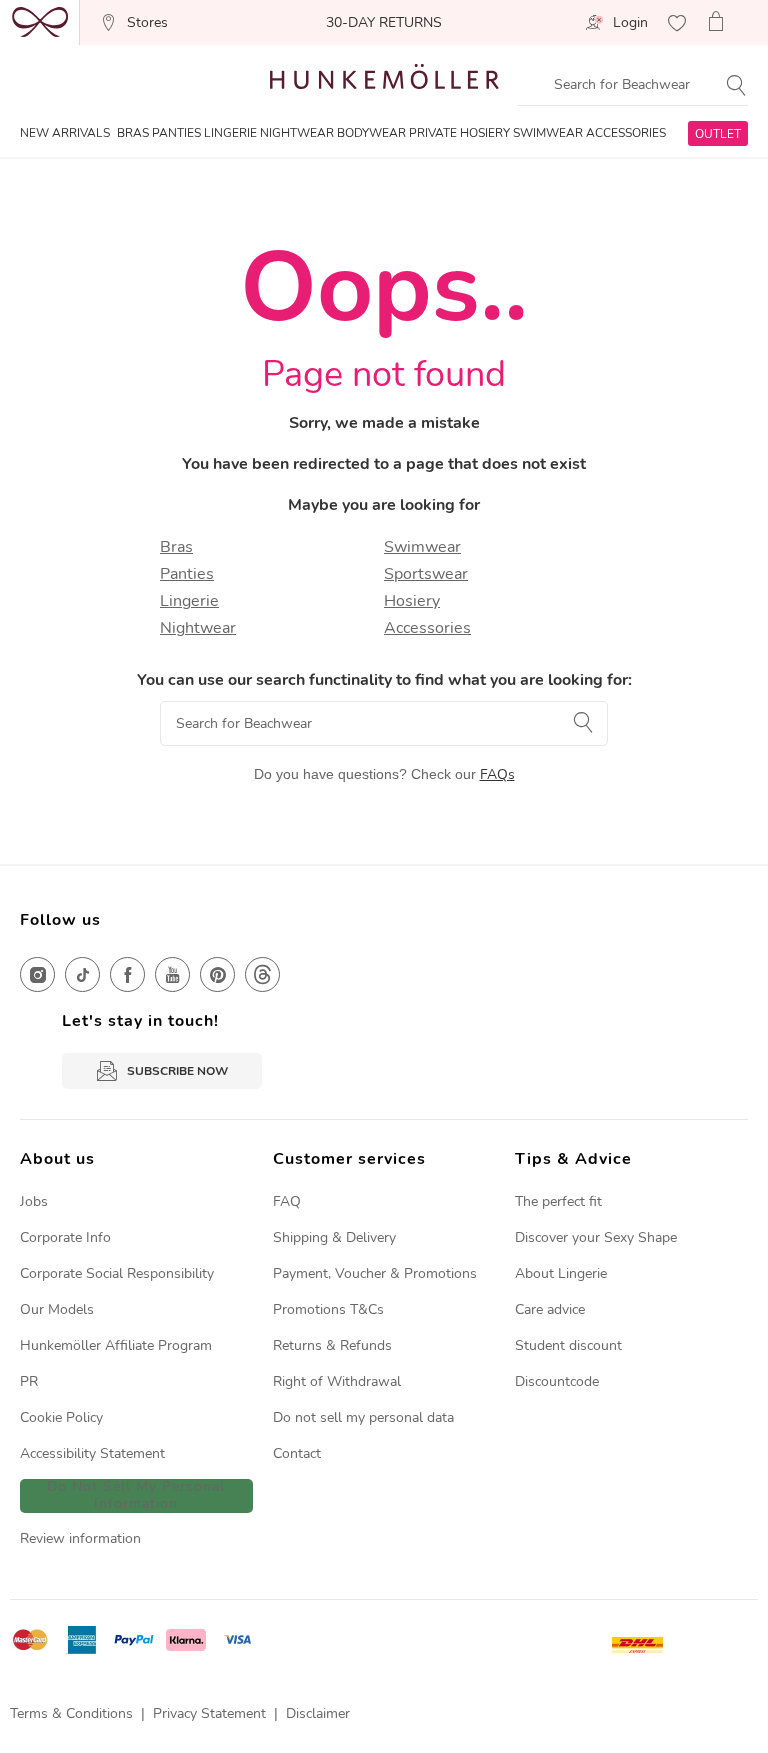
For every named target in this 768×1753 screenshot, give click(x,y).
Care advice (550, 1309)
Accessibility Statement (92, 1453)
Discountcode (557, 1381)
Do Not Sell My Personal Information (136, 1496)
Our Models (57, 1309)
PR (29, 1381)
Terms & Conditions (71, 1713)
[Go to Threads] (262, 974)
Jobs (34, 1201)
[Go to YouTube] (172, 974)
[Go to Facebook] (127, 974)
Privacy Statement (209, 1713)
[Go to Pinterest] (217, 974)
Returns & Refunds (332, 1345)
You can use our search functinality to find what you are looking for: (384, 680)
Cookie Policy (61, 1417)
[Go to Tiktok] (82, 974)
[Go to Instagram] (37, 974)
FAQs (497, 774)
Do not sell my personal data (363, 1417)
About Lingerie (561, 1273)
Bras (176, 547)
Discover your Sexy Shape (596, 1237)
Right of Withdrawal (337, 1381)
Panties (187, 574)
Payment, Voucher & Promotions (375, 1273)
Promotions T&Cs (328, 1309)
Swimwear (422, 547)
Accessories (427, 628)
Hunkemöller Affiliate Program (116, 1345)
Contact (297, 1453)
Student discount (568, 1345)
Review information (80, 1538)
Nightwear (198, 628)
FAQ (287, 1201)
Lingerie (189, 601)
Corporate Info (65, 1237)
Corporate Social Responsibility (117, 1273)
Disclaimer (318, 1713)
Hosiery (412, 601)
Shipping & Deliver (331, 1237)
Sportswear (426, 574)
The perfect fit (558, 1201)
